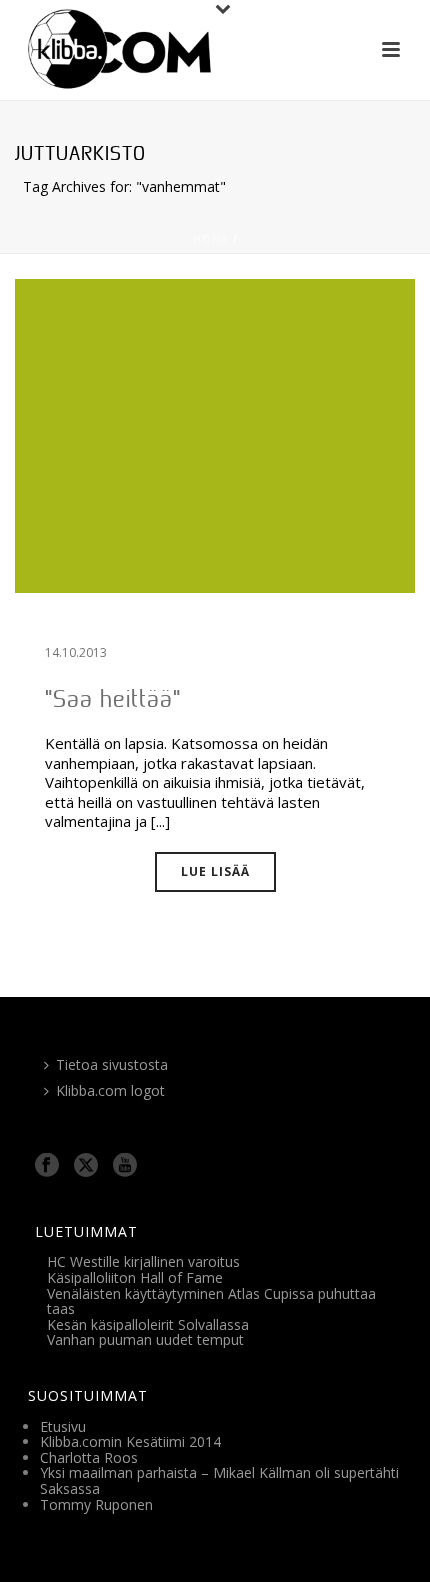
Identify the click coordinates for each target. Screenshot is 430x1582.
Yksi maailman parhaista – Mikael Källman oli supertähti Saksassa (219, 1480)
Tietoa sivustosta (112, 1064)
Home (211, 239)
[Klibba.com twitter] (86, 1166)
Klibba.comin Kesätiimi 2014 (130, 1441)
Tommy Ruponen (96, 1504)
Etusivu (63, 1426)
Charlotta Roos (89, 1457)
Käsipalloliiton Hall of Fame (135, 1277)
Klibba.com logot (110, 1090)
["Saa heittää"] (215, 434)
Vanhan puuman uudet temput (145, 1339)
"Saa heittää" (113, 698)
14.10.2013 (76, 652)
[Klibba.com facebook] (47, 1166)
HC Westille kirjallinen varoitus (143, 1261)
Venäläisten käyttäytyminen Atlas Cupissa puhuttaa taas (211, 1301)
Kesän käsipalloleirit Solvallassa (148, 1324)
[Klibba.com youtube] (125, 1166)
